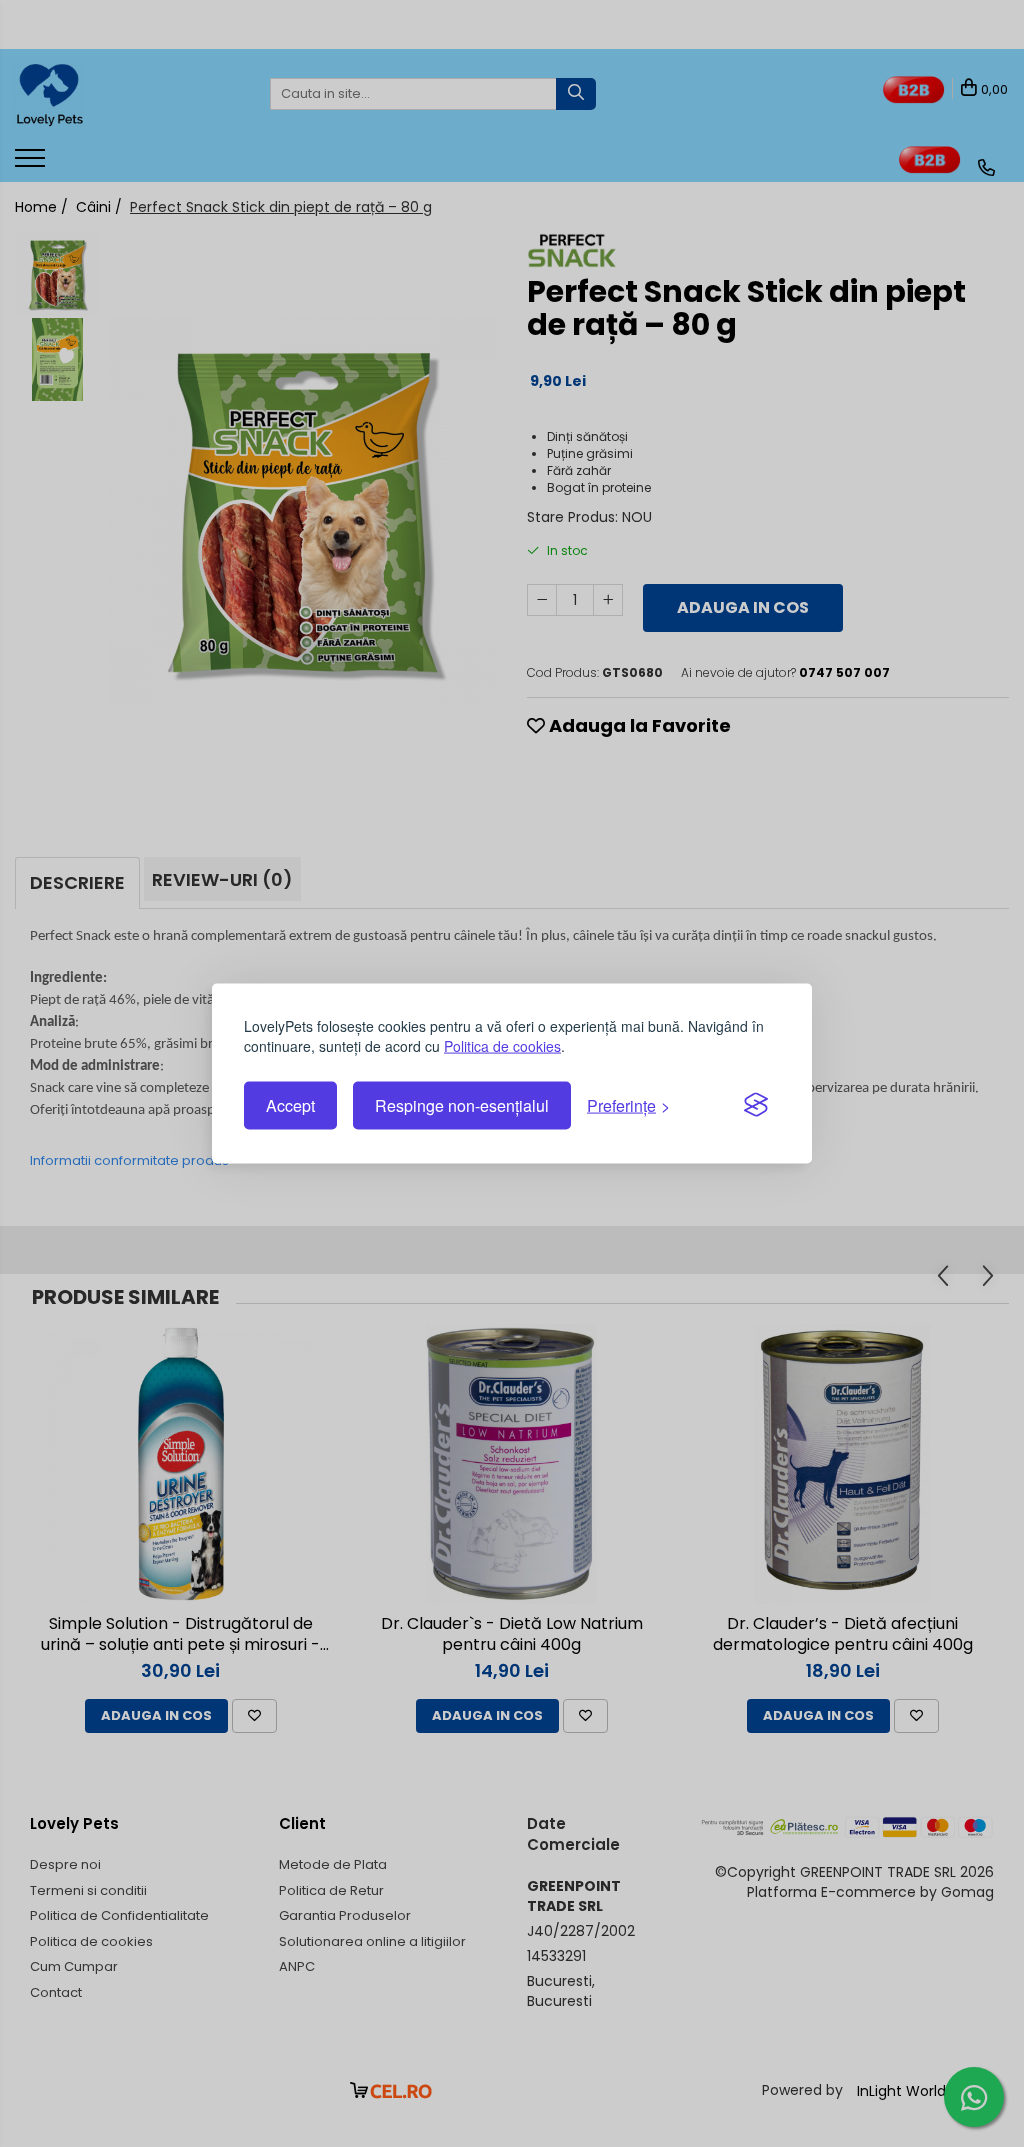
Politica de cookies (502, 1045)
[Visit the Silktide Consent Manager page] (756, 1106)
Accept (290, 1105)
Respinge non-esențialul (462, 1105)
